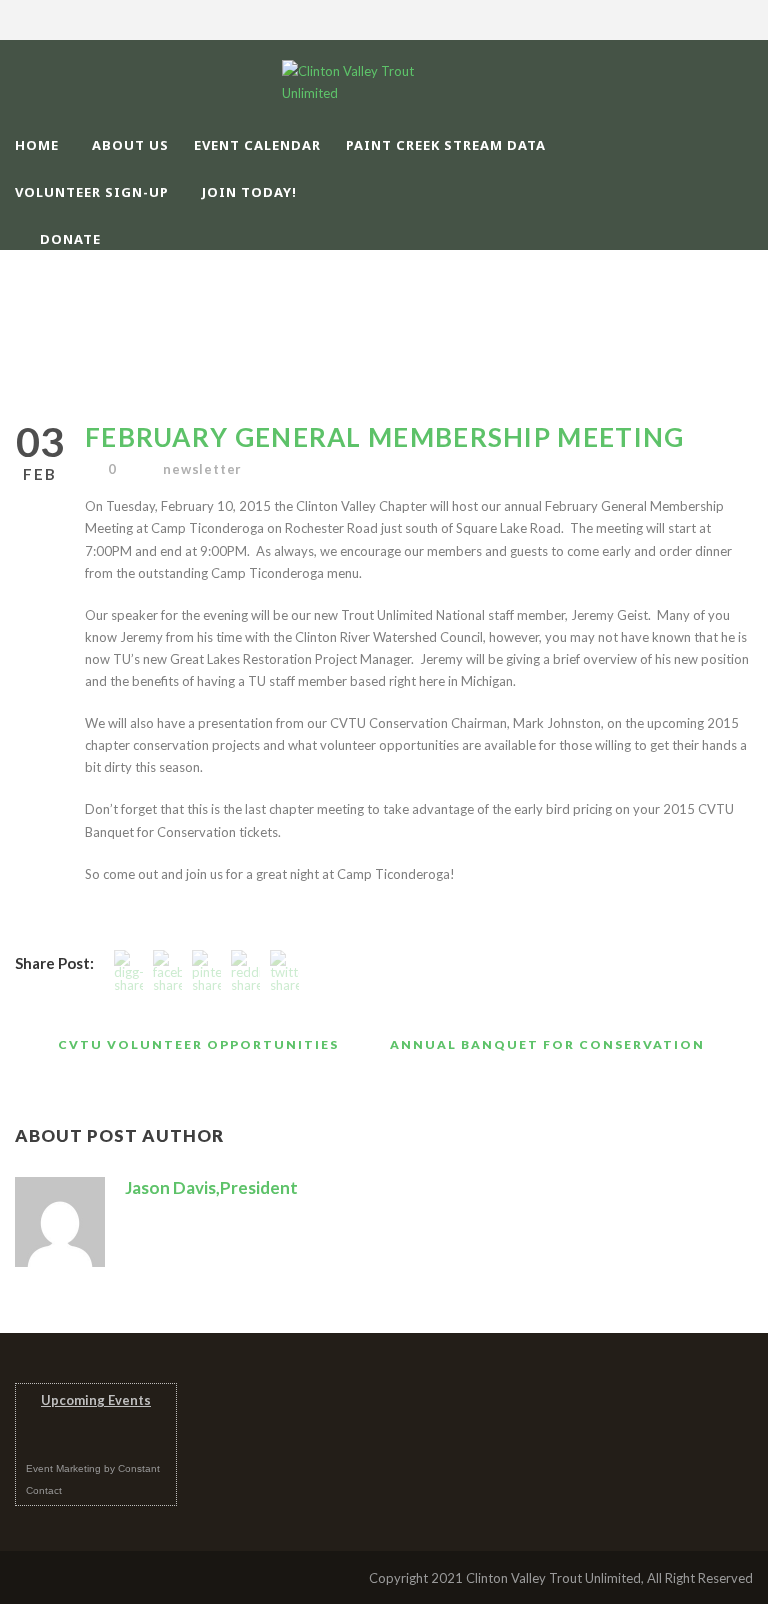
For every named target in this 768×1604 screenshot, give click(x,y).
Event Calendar (257, 145)
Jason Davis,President (211, 1187)
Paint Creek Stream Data (446, 145)
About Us (130, 145)
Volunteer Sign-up (92, 192)
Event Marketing (63, 1468)
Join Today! (249, 192)
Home (37, 145)
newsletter (202, 469)
